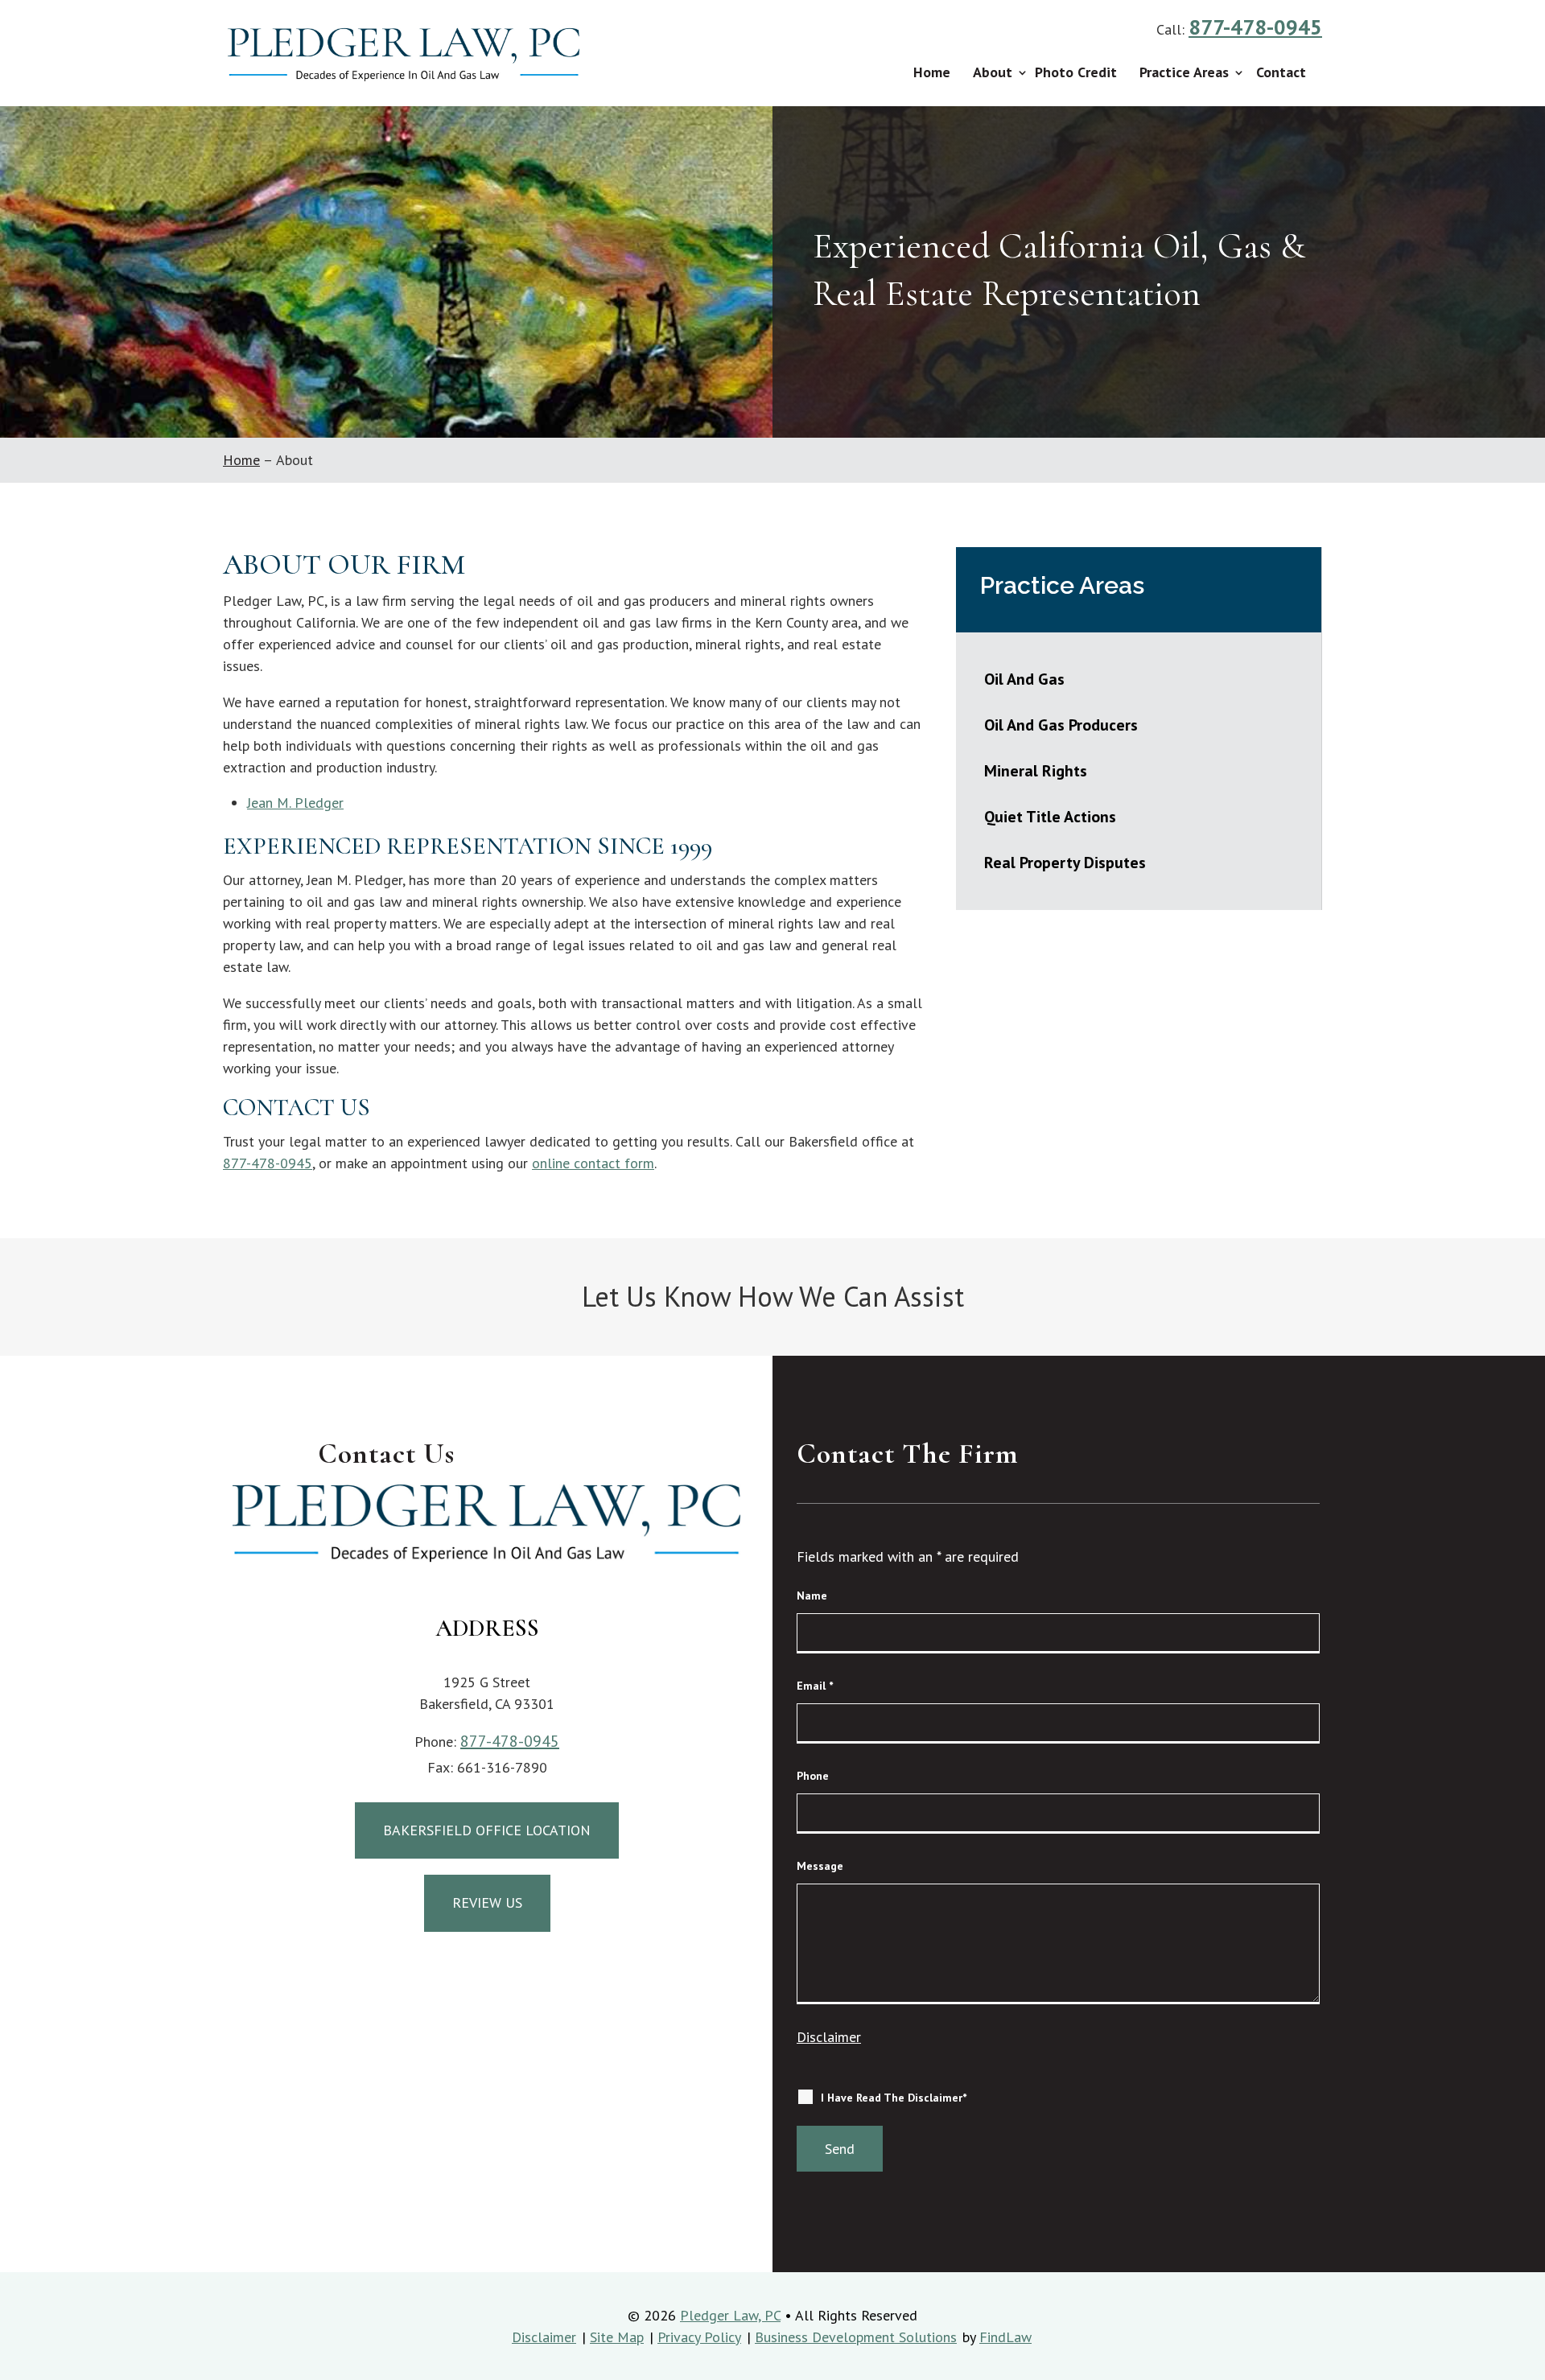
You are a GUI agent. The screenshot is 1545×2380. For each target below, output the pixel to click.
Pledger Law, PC (730, 2315)
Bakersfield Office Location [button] (487, 1830)
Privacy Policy (699, 2337)
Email (815, 1686)
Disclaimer (829, 2037)
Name (812, 1596)
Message (820, 1866)
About (993, 72)
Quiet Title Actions (1050, 817)
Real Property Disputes (1065, 863)
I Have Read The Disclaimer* (894, 2098)
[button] (1527, 2362)
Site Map (617, 2337)
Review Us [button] (487, 1902)
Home (932, 72)
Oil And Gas (1024, 679)
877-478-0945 (1255, 27)
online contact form (593, 1163)
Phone (813, 1776)
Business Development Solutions (856, 2337)
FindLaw (1005, 2337)
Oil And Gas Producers (1061, 725)
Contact (1281, 72)
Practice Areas (1184, 72)
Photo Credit (1076, 72)
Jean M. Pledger (295, 803)
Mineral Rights (1036, 771)
